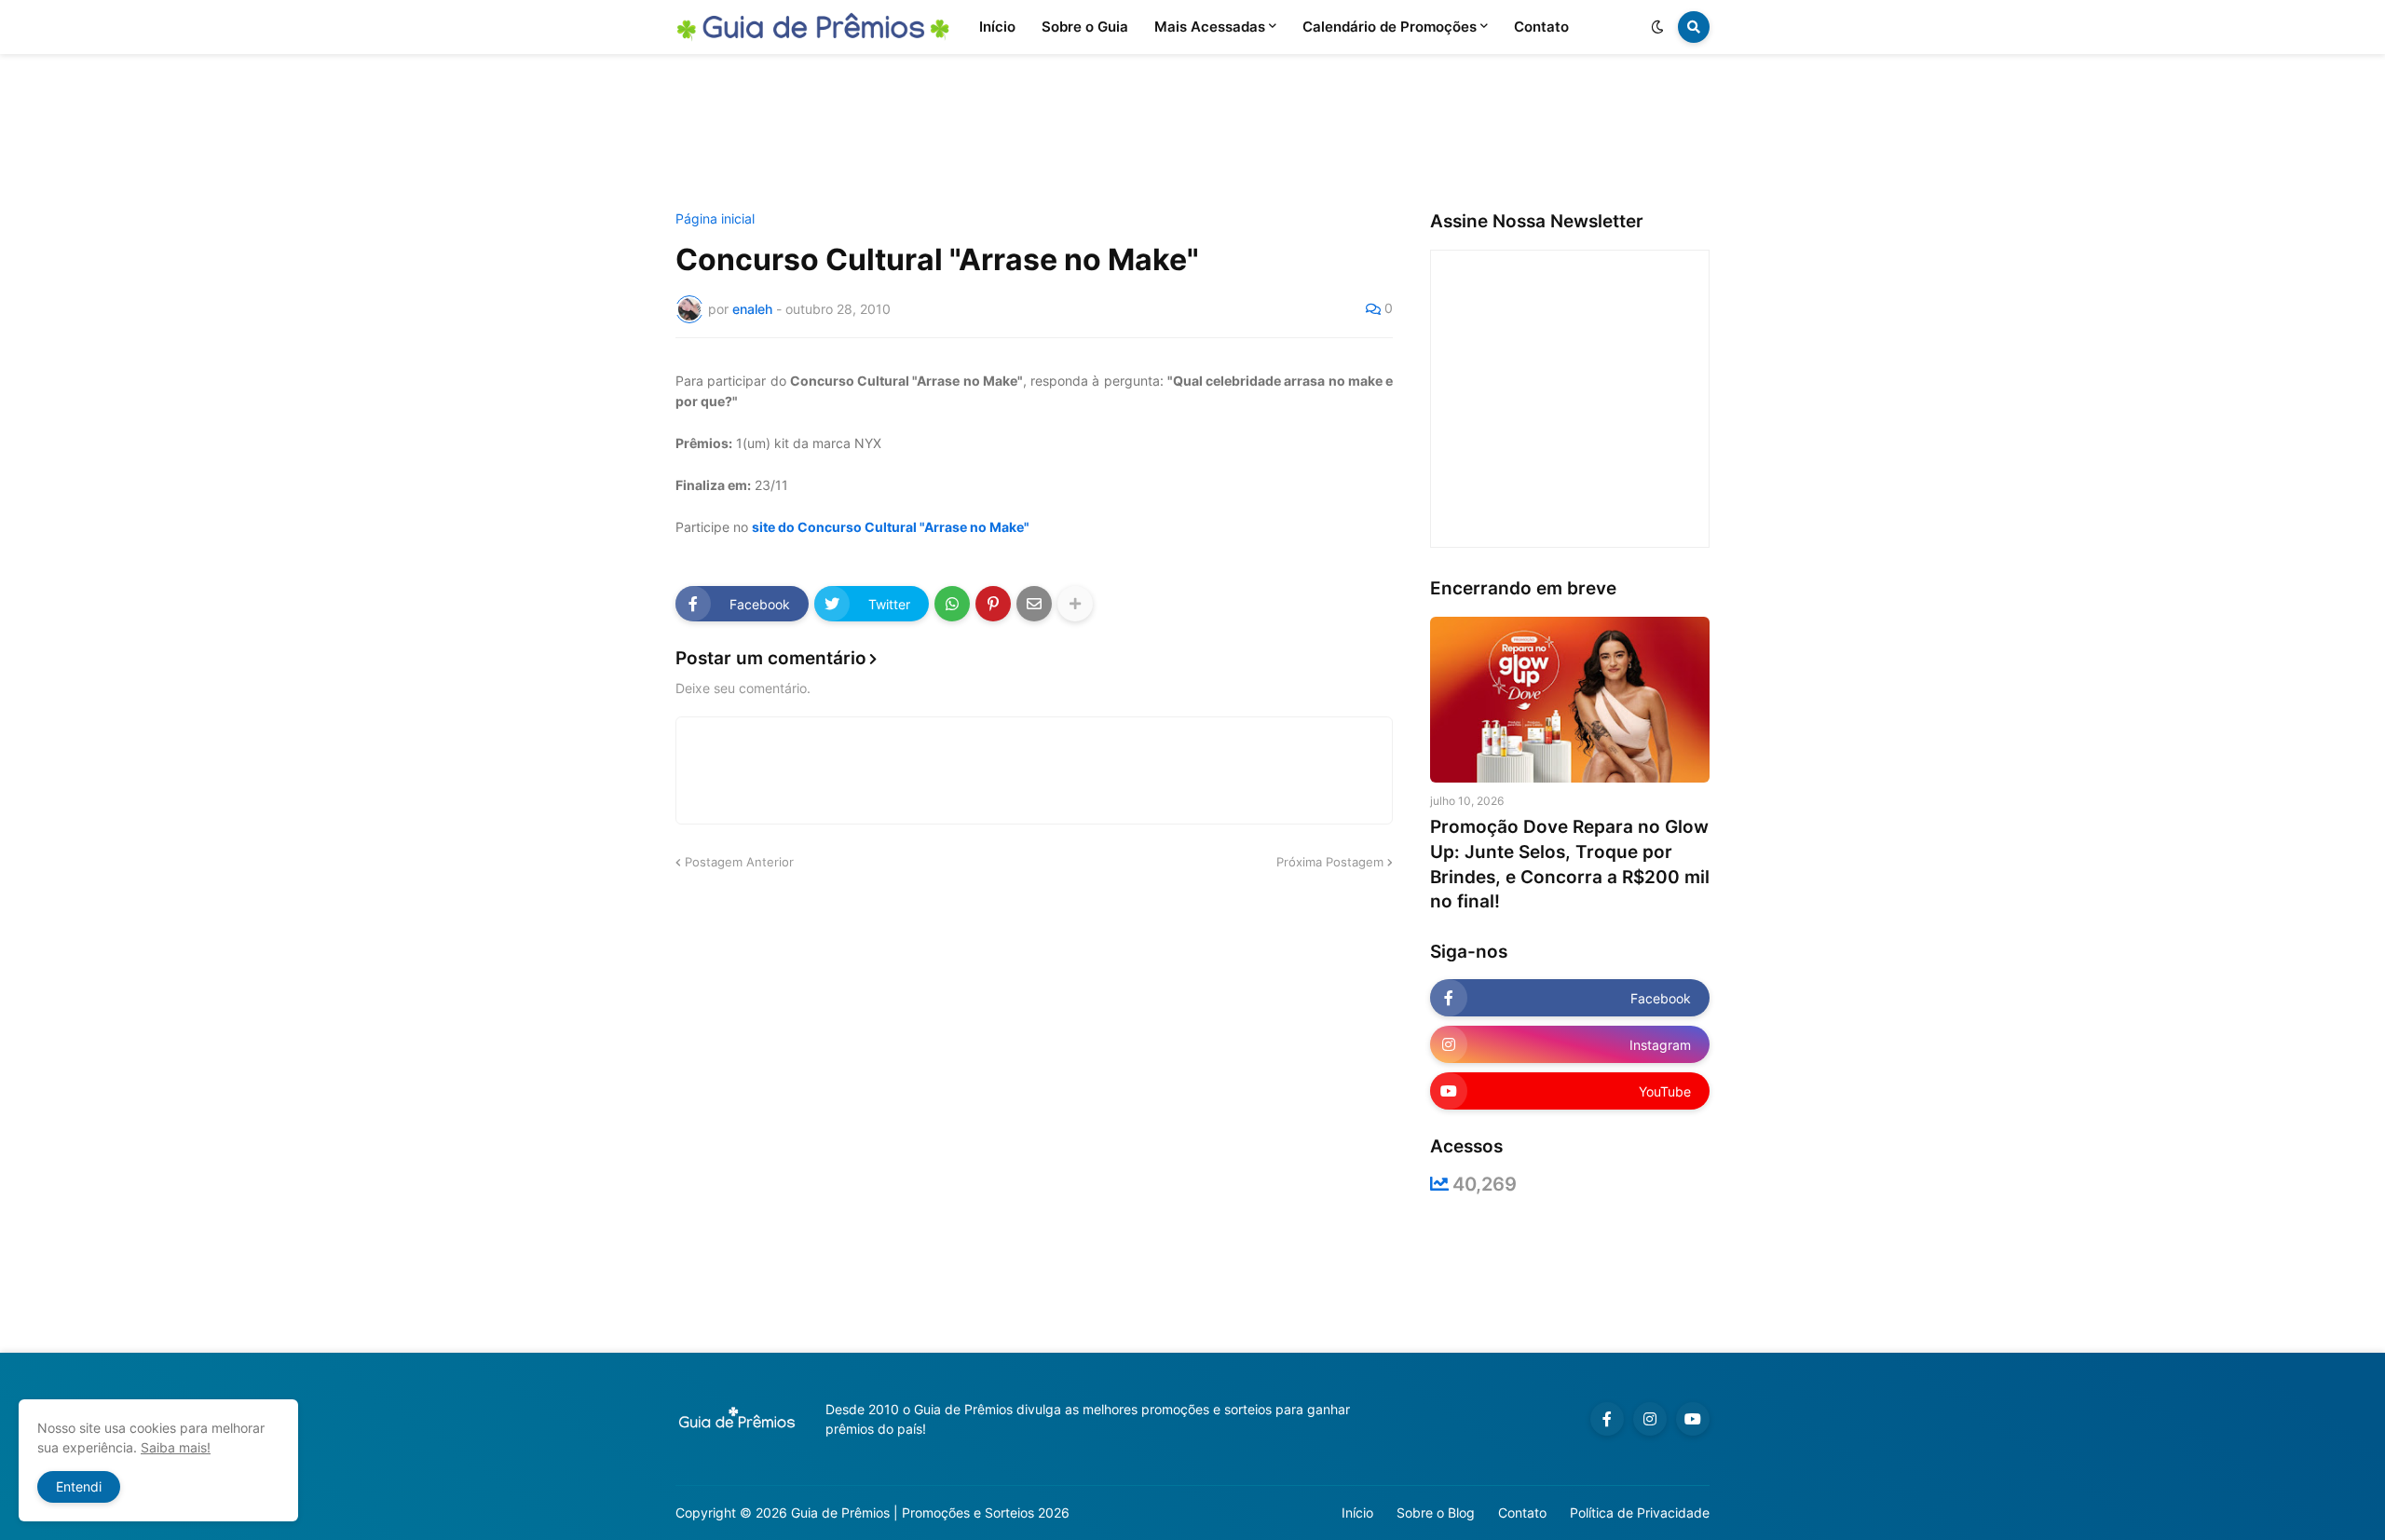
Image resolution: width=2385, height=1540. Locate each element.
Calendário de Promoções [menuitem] (1390, 27)
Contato (1522, 1513)
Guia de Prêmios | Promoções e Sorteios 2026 (930, 1513)
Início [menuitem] (997, 27)
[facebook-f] (1607, 1419)
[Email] (1034, 604)
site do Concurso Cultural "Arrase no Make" (891, 527)
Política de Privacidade (1640, 1513)
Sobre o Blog (1436, 1513)
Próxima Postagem (1330, 862)
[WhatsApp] (952, 604)
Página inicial (715, 219)
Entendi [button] (79, 1486)
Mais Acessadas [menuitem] (1210, 27)
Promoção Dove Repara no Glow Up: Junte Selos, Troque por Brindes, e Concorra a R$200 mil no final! (1570, 864)
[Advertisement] (1192, 133)
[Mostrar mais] (1075, 604)
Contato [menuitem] (1541, 27)
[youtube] (1693, 1419)
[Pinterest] (993, 604)
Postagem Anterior (739, 862)
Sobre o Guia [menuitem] (1085, 27)
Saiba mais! (176, 1447)
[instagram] (1650, 1419)
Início (1357, 1513)
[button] (1657, 27)
